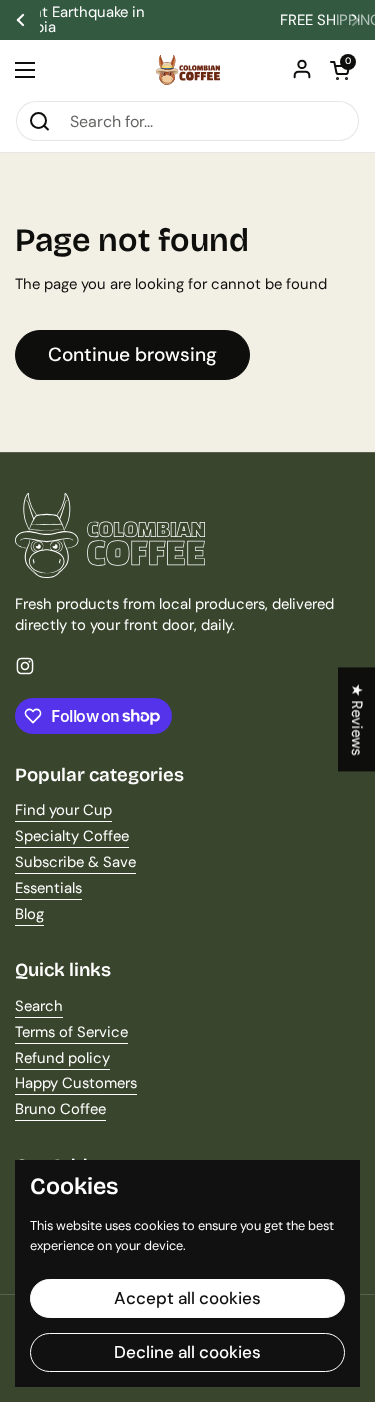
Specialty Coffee (72, 836)
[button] (340, 70)
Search (39, 1006)
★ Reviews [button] (357, 719)
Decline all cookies (187, 1352)
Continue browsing (132, 354)
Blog (29, 914)
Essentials (48, 888)
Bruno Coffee (60, 1109)
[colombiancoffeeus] (188, 70)
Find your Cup (63, 810)
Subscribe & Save (75, 862)
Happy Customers (76, 1083)
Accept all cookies (187, 1298)
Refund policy (62, 1058)
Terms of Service (71, 1032)
